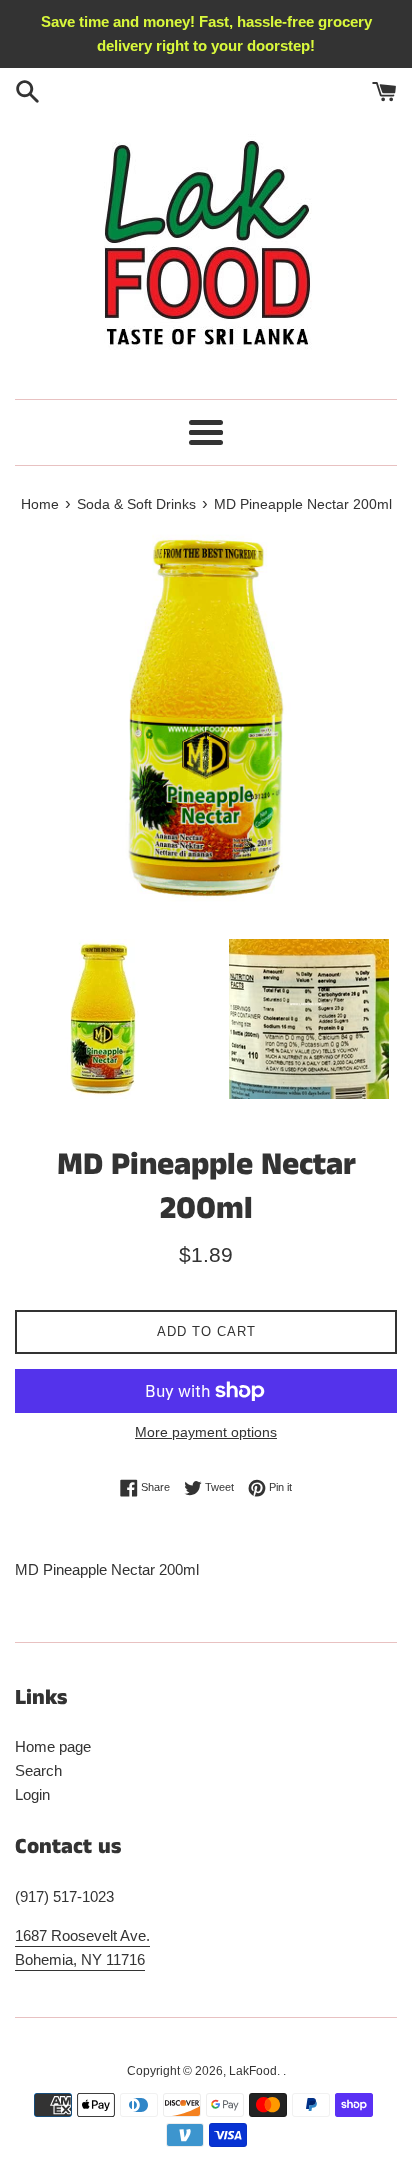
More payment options (206, 1432)
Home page (53, 1746)
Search (38, 1770)
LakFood (253, 2071)
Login (32, 1794)
